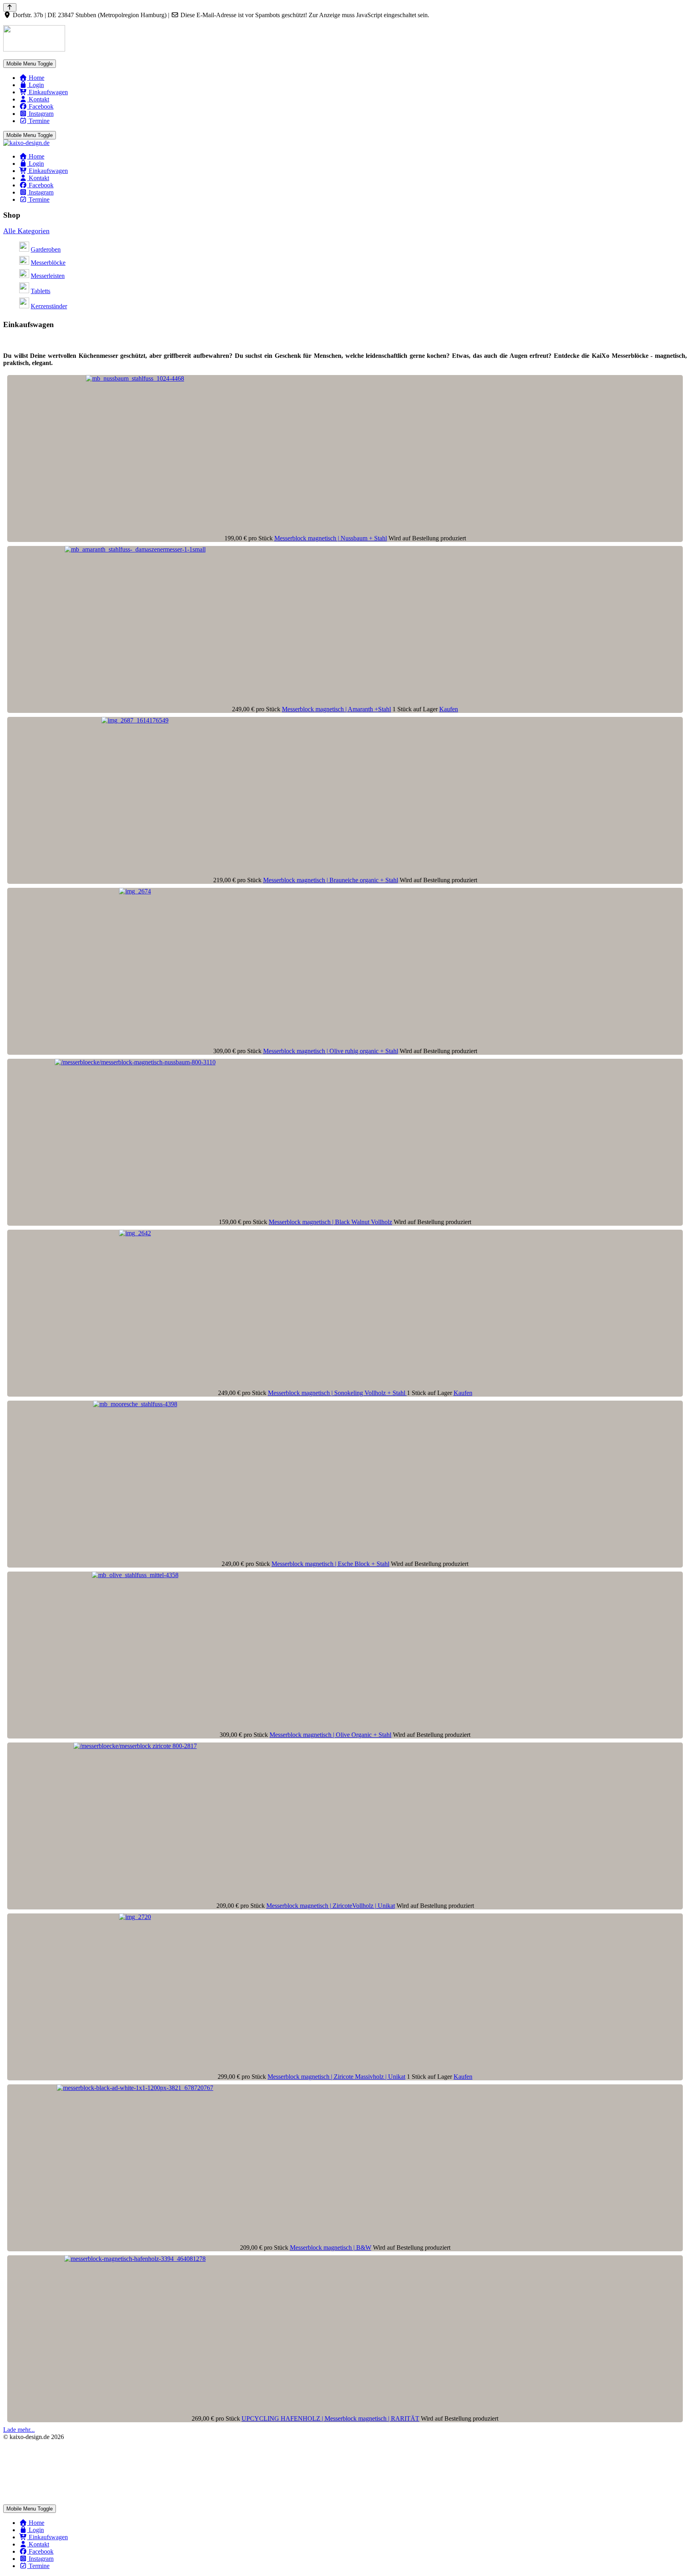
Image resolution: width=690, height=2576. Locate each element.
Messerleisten (48, 276)
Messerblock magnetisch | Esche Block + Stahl (330, 1564)
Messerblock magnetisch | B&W (331, 2248)
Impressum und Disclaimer (37, 2494)
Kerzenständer (49, 306)
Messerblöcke (48, 263)
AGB (10, 2450)
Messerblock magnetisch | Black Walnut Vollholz (330, 1222)
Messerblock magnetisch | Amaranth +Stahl (336, 709)
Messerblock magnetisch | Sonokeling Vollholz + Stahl (337, 1393)
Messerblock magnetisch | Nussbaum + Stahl (331, 538)
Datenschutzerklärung (31, 2464)
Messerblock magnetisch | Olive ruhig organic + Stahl (331, 1051)
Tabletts (41, 291)
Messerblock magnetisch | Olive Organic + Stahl (330, 1735)
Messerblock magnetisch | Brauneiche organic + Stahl (331, 880)
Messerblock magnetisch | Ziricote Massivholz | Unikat (336, 2077)
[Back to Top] (10, 7)
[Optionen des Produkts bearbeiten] (135, 378)
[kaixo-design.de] (26, 143)
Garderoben (46, 249)
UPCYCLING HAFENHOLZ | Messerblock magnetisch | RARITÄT (330, 2418)
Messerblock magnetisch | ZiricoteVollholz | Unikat (331, 1906)
